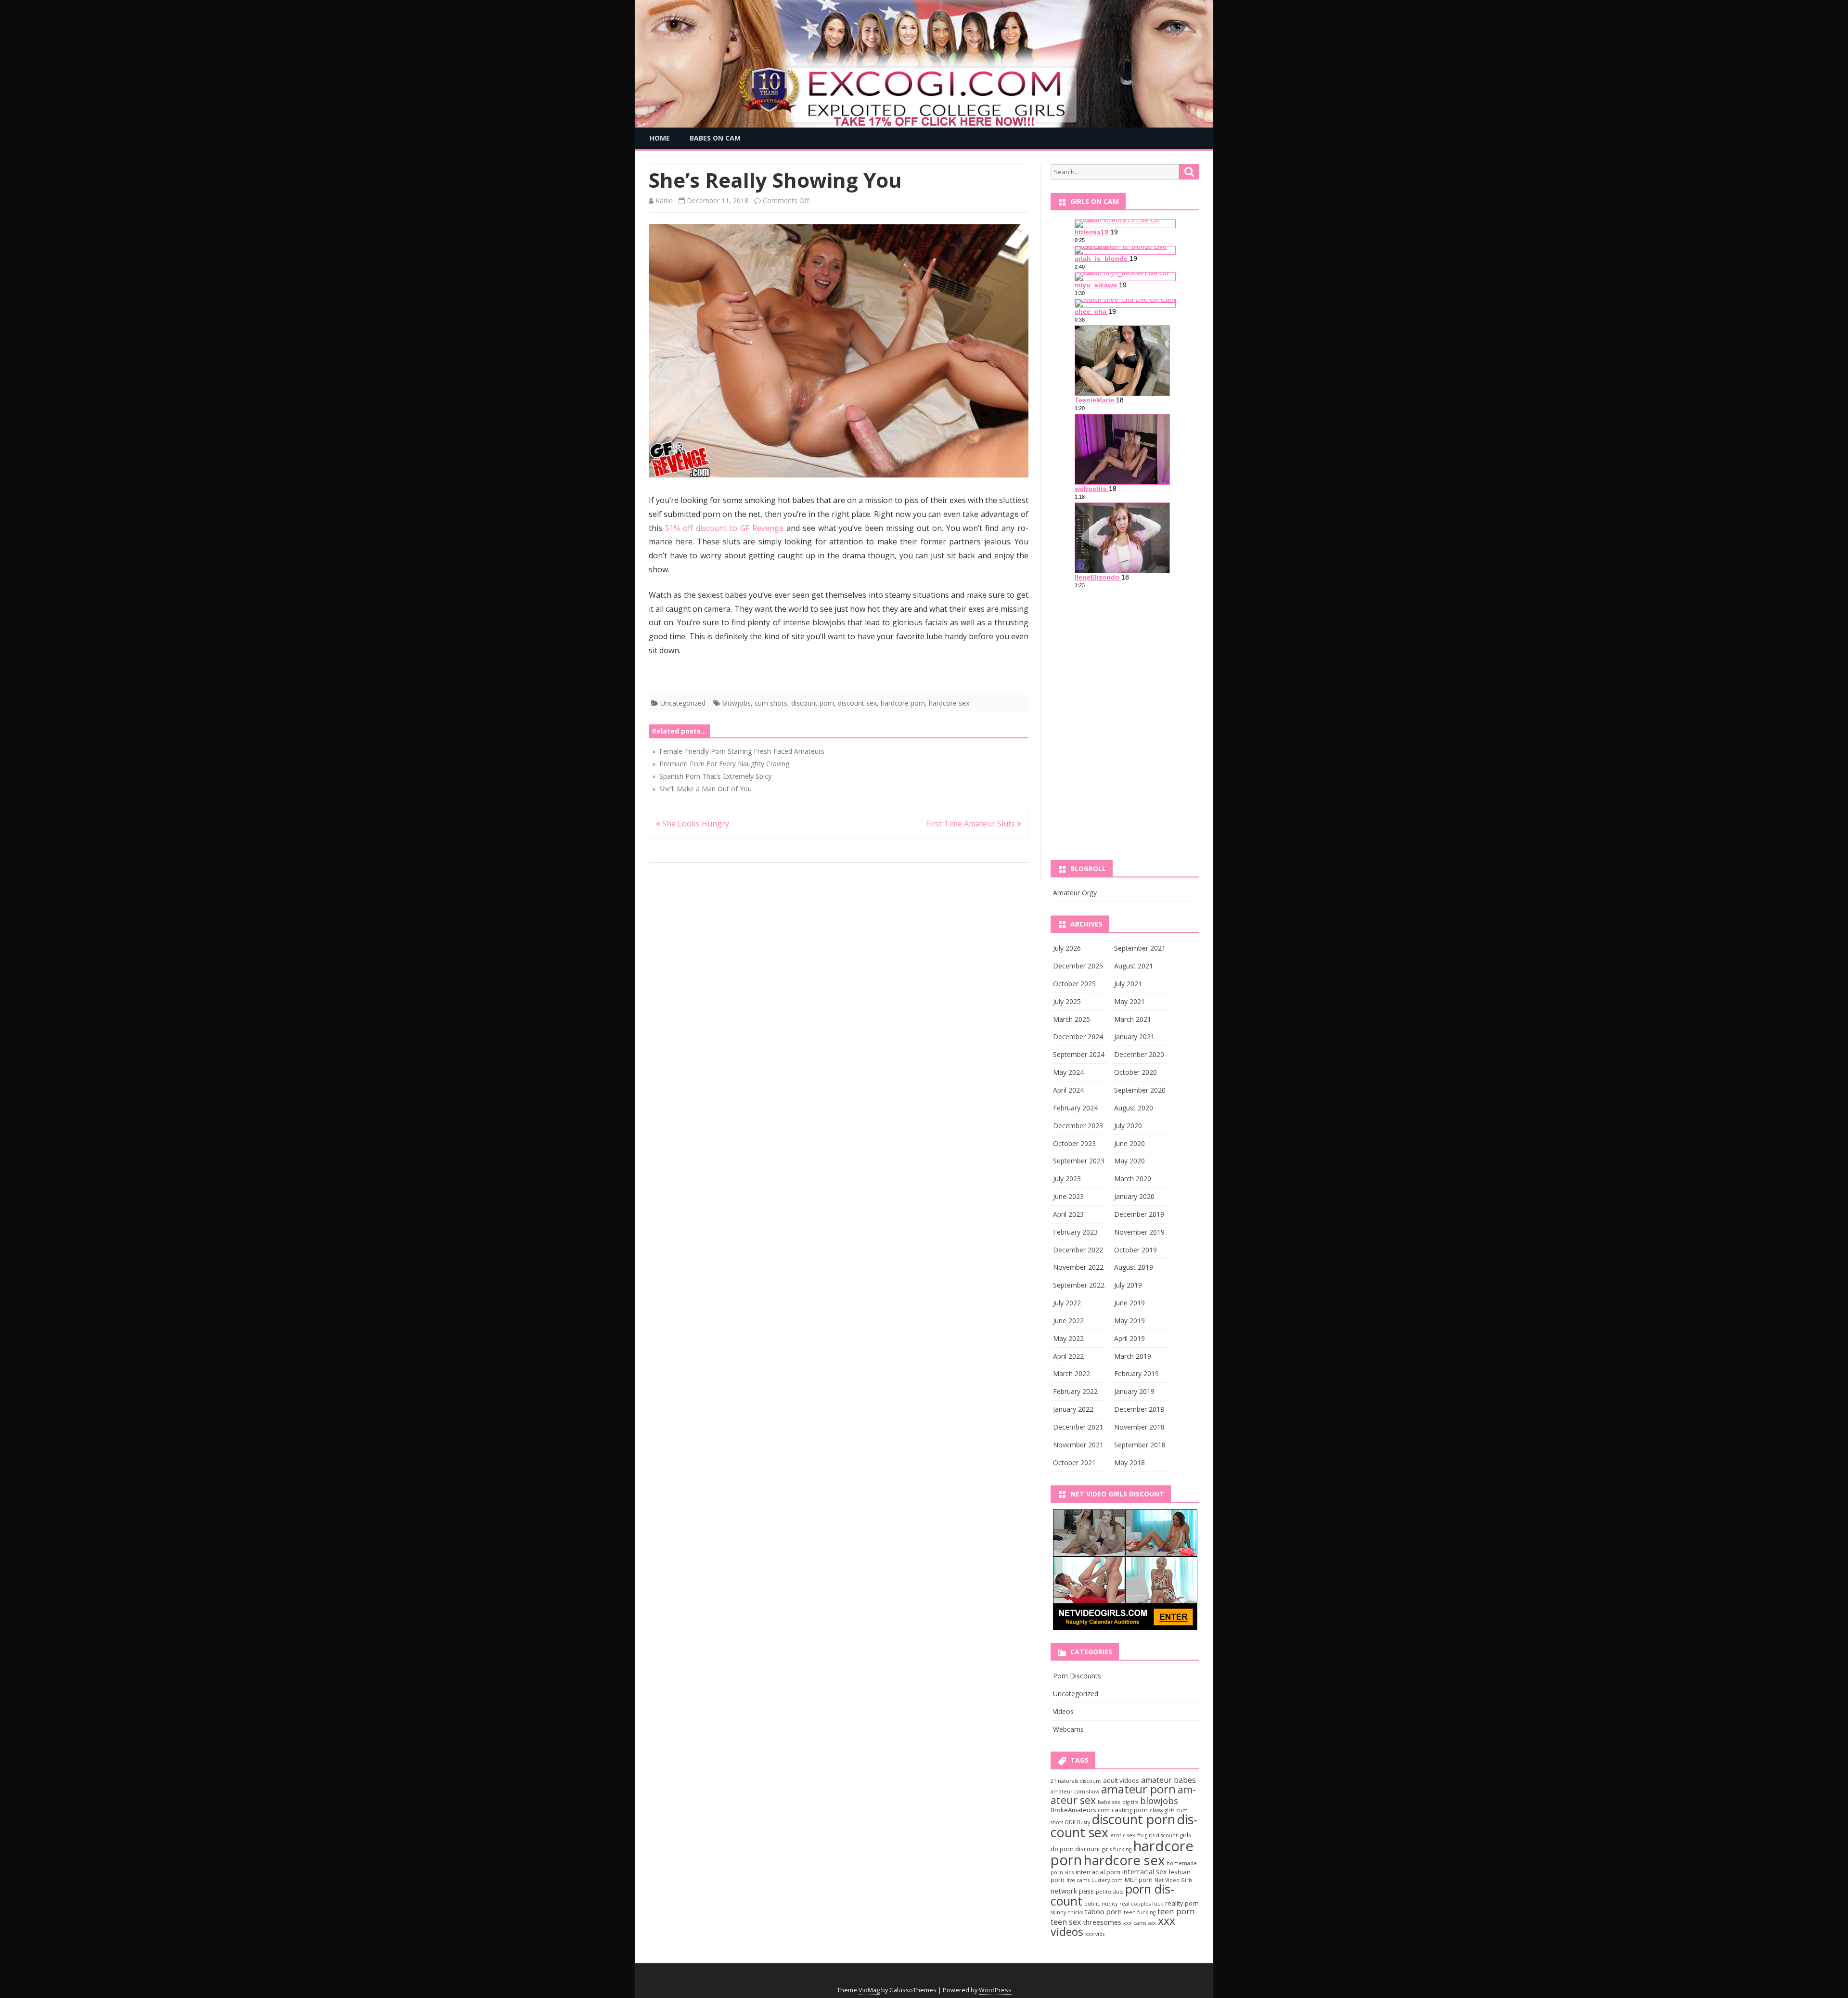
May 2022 (1068, 1338)
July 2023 (1067, 1179)
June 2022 (1068, 1321)
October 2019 (1136, 1250)
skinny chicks (1067, 1912)
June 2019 (1129, 1303)
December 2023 (1078, 1126)
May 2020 (1129, 1161)
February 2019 (1136, 1373)
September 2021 (1140, 948)
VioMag (869, 1990)
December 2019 (1139, 1214)
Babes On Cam (715, 138)
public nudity (1101, 1904)
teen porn (1176, 1911)
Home (660, 138)
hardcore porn (903, 703)
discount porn (813, 703)
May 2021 (1129, 1001)
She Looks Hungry (695, 824)
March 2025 (1072, 1019)
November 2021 (1078, 1445)
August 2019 (1134, 1267)
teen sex (1066, 1922)
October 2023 (1074, 1143)
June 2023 (1068, 1196)
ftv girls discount (1157, 1835)
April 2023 (1068, 1214)
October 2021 (1074, 1463)
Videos (1063, 1711)
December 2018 (1139, 1409)
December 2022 (1078, 1250)
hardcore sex (949, 703)
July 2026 (1067, 948)
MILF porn (1139, 1880)
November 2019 (1139, 1232)
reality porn (1182, 1903)
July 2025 (1067, 1001)
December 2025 (1078, 966)
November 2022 (1078, 1267)
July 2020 (1128, 1126)
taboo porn (1103, 1911)
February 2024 (1075, 1108)
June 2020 (1129, 1143)
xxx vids (1095, 1934)
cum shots (771, 703)
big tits (1130, 1802)
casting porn (1130, 1810)
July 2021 (1128, 984)
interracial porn (1098, 1872)
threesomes (1102, 1922)
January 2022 (1073, 1409)
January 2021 (1134, 1037)
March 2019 (1133, 1356)
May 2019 (1129, 1321)
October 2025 (1074, 984)
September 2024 (1079, 1054)
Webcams (1068, 1729)
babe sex (1109, 1802)
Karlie (664, 200)
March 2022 (1072, 1373)
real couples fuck (1141, 1904)
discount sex (857, 703)
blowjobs (737, 703)
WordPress (995, 1990)
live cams (1078, 1880)
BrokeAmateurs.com (1080, 1810)
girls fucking (1117, 1849)
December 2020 (1139, 1054)
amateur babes (1168, 1780)
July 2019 (1128, 1285)
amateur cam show (1075, 1792)
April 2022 (1068, 1356)
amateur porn (1138, 1789)
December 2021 (1078, 1427)
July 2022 (1067, 1303)
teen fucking (1140, 1912)
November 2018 (1139, 1427)
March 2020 (1133, 1179)
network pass (1072, 1891)
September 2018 (1140, 1445)
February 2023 (1075, 1232)
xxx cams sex (1140, 1923)
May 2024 (1068, 1072)
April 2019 (1129, 1338)
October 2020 (1136, 1072)
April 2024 (1068, 1090)
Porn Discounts (1077, 1676)
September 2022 (1079, 1285)
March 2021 (1133, 1019)
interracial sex (1145, 1871)
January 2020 (1134, 1196)
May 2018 (1129, 1463)
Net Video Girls (1173, 1880)
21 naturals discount (1076, 1781)
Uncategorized (683, 703)
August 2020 (1134, 1108)
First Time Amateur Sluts (971, 824)
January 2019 (1134, 1391)
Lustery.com (1107, 1880)
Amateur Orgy (1075, 893)
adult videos (1121, 1780)
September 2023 (1079, 1161)
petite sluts (1110, 1892)
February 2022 (1075, 1391)
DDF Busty (1078, 1822)
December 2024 (1078, 1037)
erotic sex (1123, 1835)
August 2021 (1134, 966)
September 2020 (1140, 1090)
